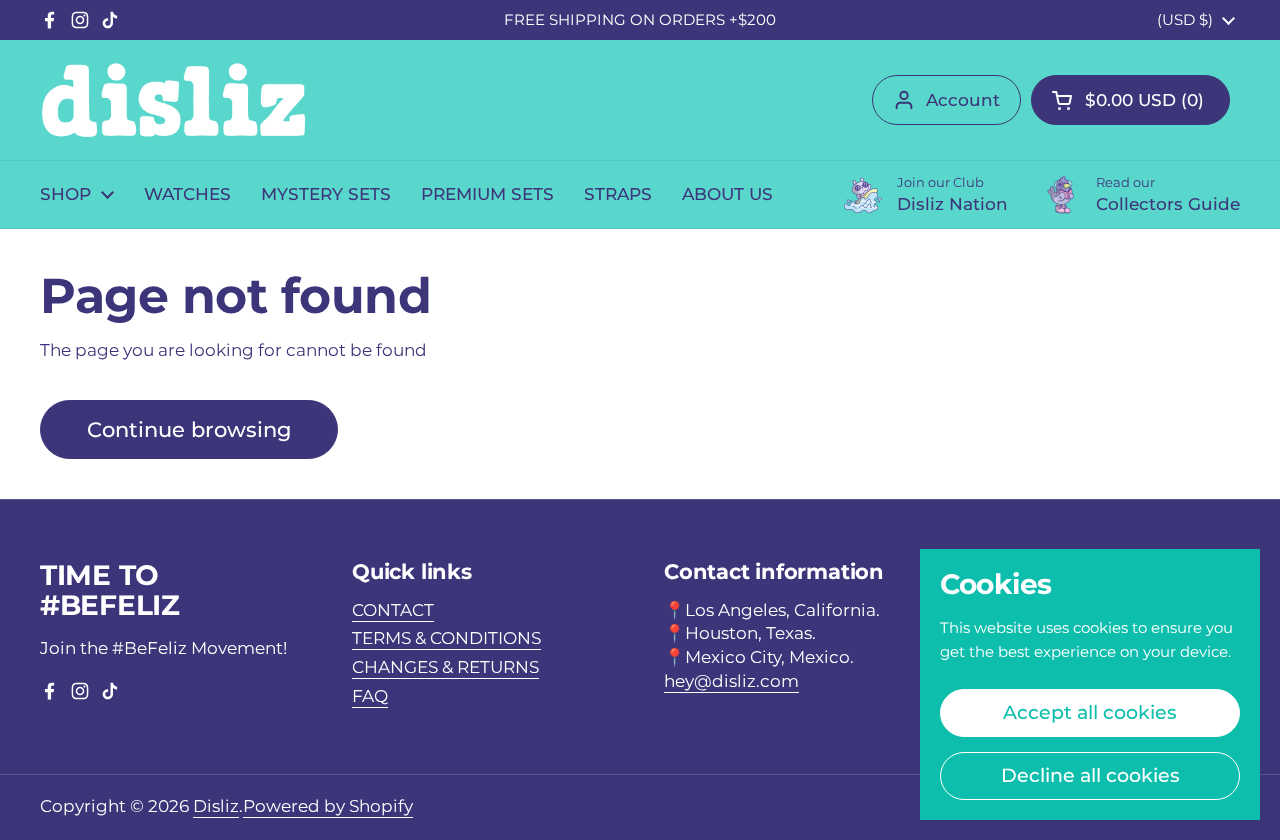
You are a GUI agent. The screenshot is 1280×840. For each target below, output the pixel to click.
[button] (1130, 100)
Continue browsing (189, 429)
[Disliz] (173, 100)
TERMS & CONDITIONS (446, 638)
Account (963, 100)
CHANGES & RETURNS (445, 667)
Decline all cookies (1090, 775)
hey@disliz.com (731, 681)
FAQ (370, 696)
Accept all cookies (1090, 712)
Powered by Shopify (328, 806)
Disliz (216, 806)
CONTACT (393, 610)
